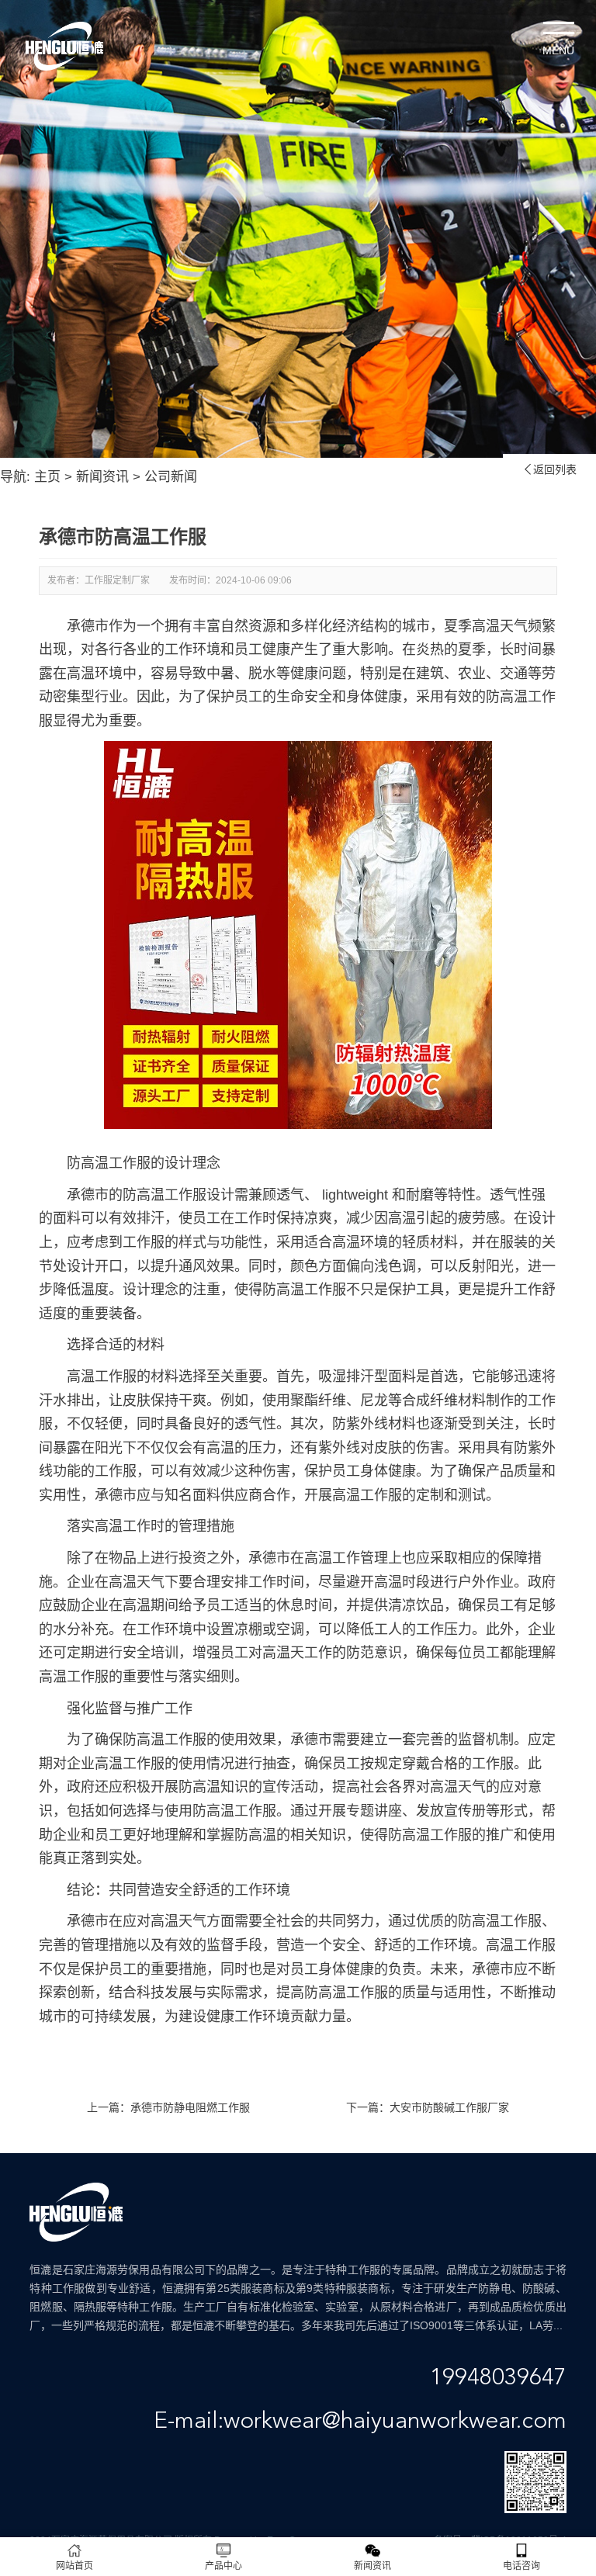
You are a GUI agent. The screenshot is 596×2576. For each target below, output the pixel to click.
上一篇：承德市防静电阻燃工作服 (168, 2107)
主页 (47, 477)
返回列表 (549, 469)
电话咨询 (521, 2566)
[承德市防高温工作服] (298, 1132)
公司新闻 (171, 477)
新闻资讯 (102, 477)
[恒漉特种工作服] (64, 46)
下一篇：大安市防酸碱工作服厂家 (428, 2107)
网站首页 (74, 2566)
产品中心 (223, 2566)
